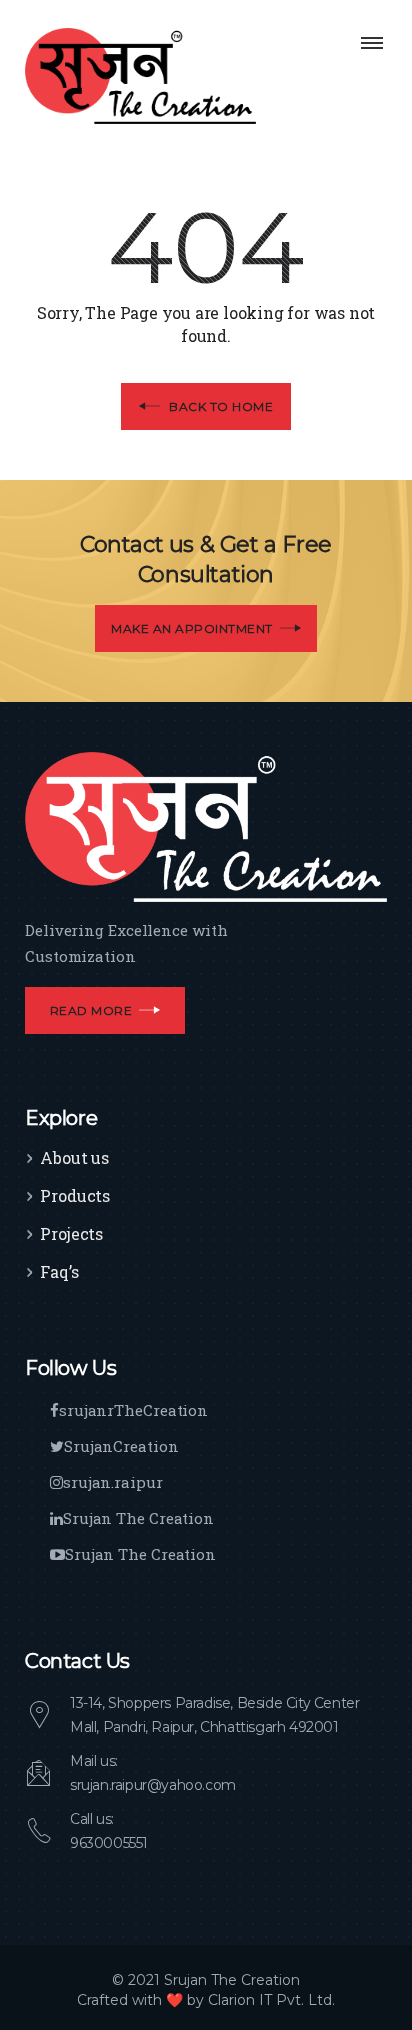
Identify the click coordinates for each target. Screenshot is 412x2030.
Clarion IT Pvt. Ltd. (271, 2000)
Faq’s (59, 1271)
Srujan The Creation (138, 1518)
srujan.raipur (113, 1482)
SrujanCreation (121, 1446)
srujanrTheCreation (133, 1410)
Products (75, 1195)
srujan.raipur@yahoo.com (153, 1785)
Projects (71, 1233)
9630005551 (109, 1843)
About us (74, 1157)
